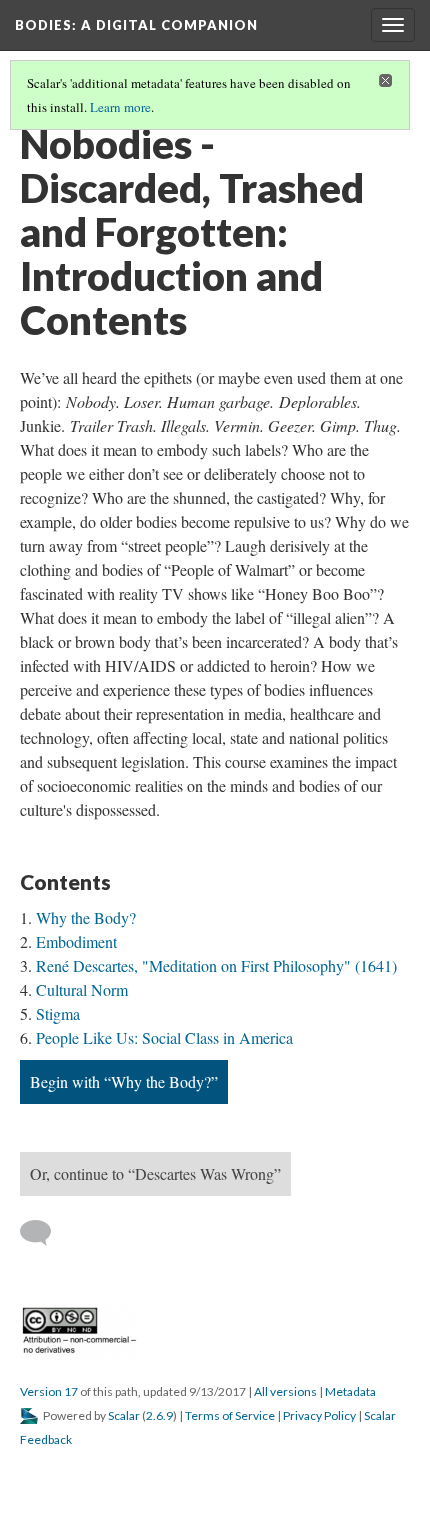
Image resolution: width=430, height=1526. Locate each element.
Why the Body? (86, 917)
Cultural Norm (82, 989)
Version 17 (49, 1391)
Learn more (120, 107)
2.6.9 (159, 1415)
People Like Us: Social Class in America (164, 1037)
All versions (285, 1391)
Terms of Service (230, 1415)
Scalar (124, 1415)
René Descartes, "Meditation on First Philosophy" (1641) (216, 965)
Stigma (58, 1013)
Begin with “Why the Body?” (124, 1081)
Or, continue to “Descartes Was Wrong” (155, 1173)
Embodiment (76, 941)
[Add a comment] (44, 1233)
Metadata (350, 1391)
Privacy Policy (319, 1415)
